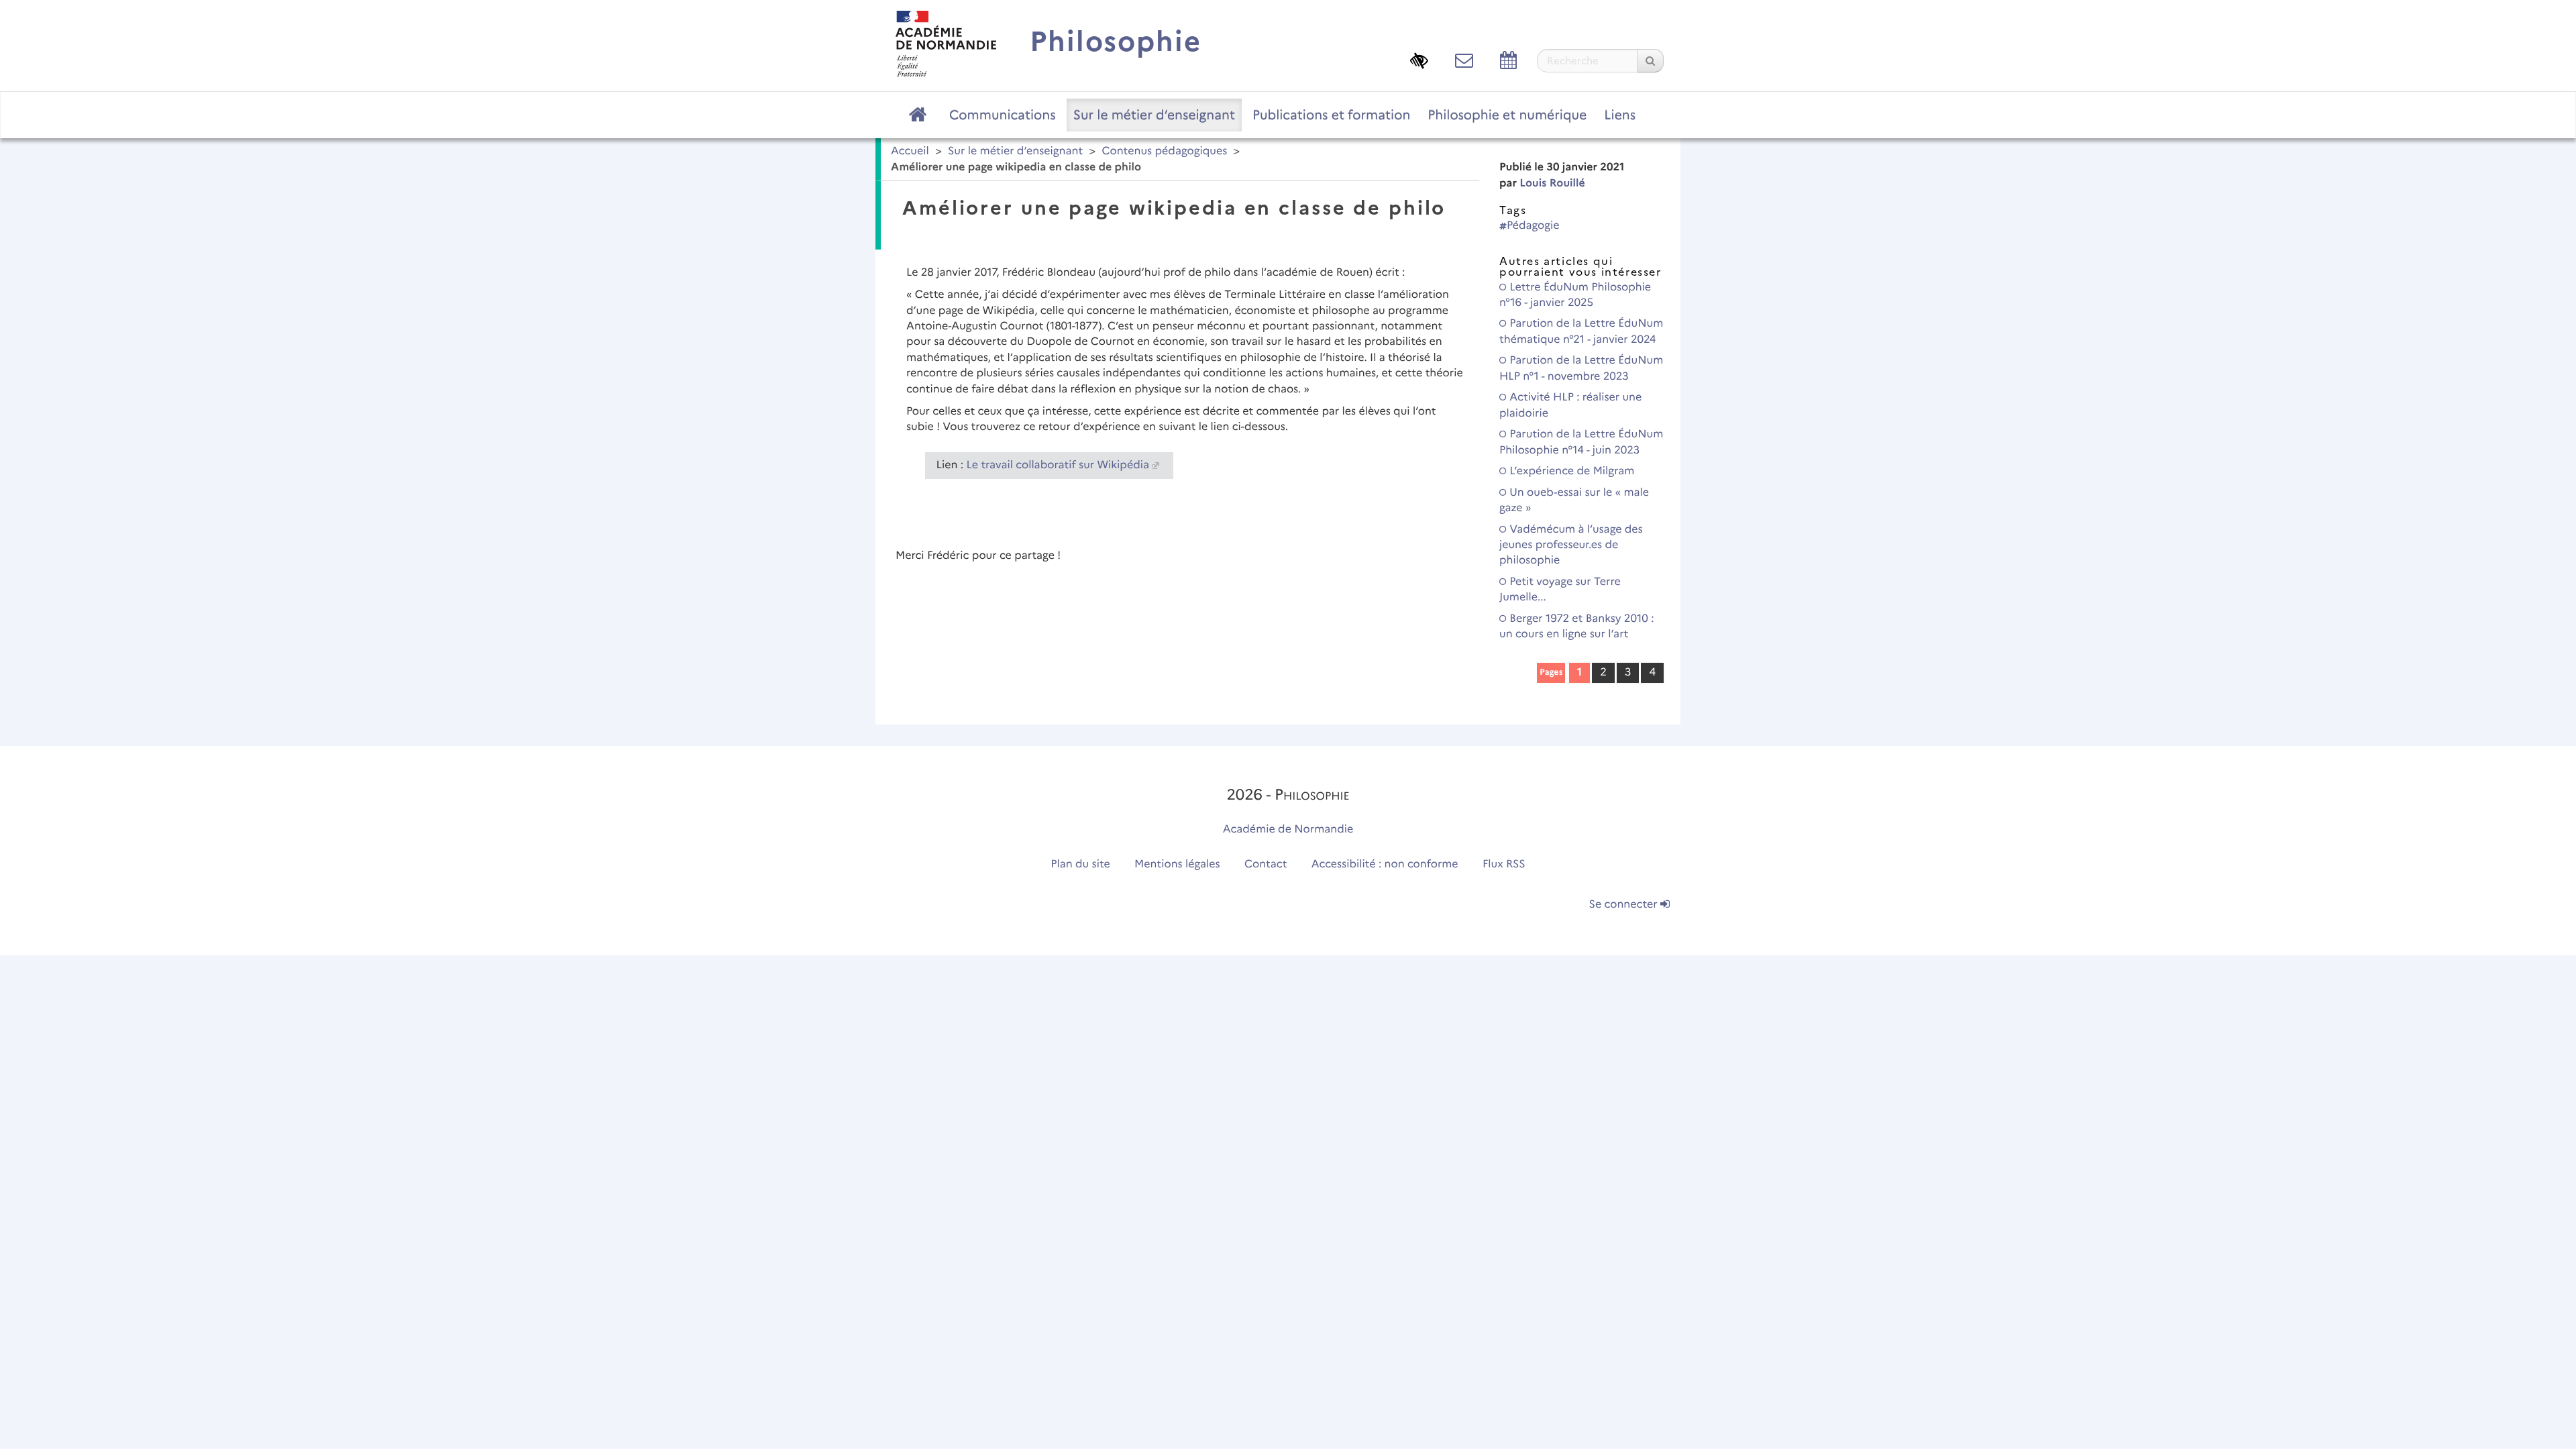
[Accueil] (946, 43)
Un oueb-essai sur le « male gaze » (1574, 500)
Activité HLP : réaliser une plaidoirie (1570, 405)
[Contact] (1464, 60)
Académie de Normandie (1288, 829)
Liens (1620, 115)
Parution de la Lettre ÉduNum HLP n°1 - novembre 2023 (1581, 368)
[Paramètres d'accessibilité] (1419, 60)
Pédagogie (1533, 226)
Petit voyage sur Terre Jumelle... (1560, 590)
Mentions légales (1177, 864)
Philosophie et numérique (1507, 115)
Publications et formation (1331, 115)
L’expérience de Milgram (1570, 471)
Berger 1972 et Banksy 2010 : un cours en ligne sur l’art (1577, 627)
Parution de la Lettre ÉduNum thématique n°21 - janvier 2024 (1581, 331)
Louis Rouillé (1552, 183)
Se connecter (1625, 905)
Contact (1266, 864)
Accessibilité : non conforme (1385, 864)
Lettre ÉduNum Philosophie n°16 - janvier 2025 (1575, 295)
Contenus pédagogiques (1164, 151)
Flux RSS (1504, 864)
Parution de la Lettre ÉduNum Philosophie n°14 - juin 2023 (1581, 442)
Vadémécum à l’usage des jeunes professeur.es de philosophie (1571, 545)
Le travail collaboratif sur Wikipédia (1058, 465)
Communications (1003, 115)
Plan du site (1080, 864)
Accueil (910, 151)
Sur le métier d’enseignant (1154, 115)
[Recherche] (1650, 61)
